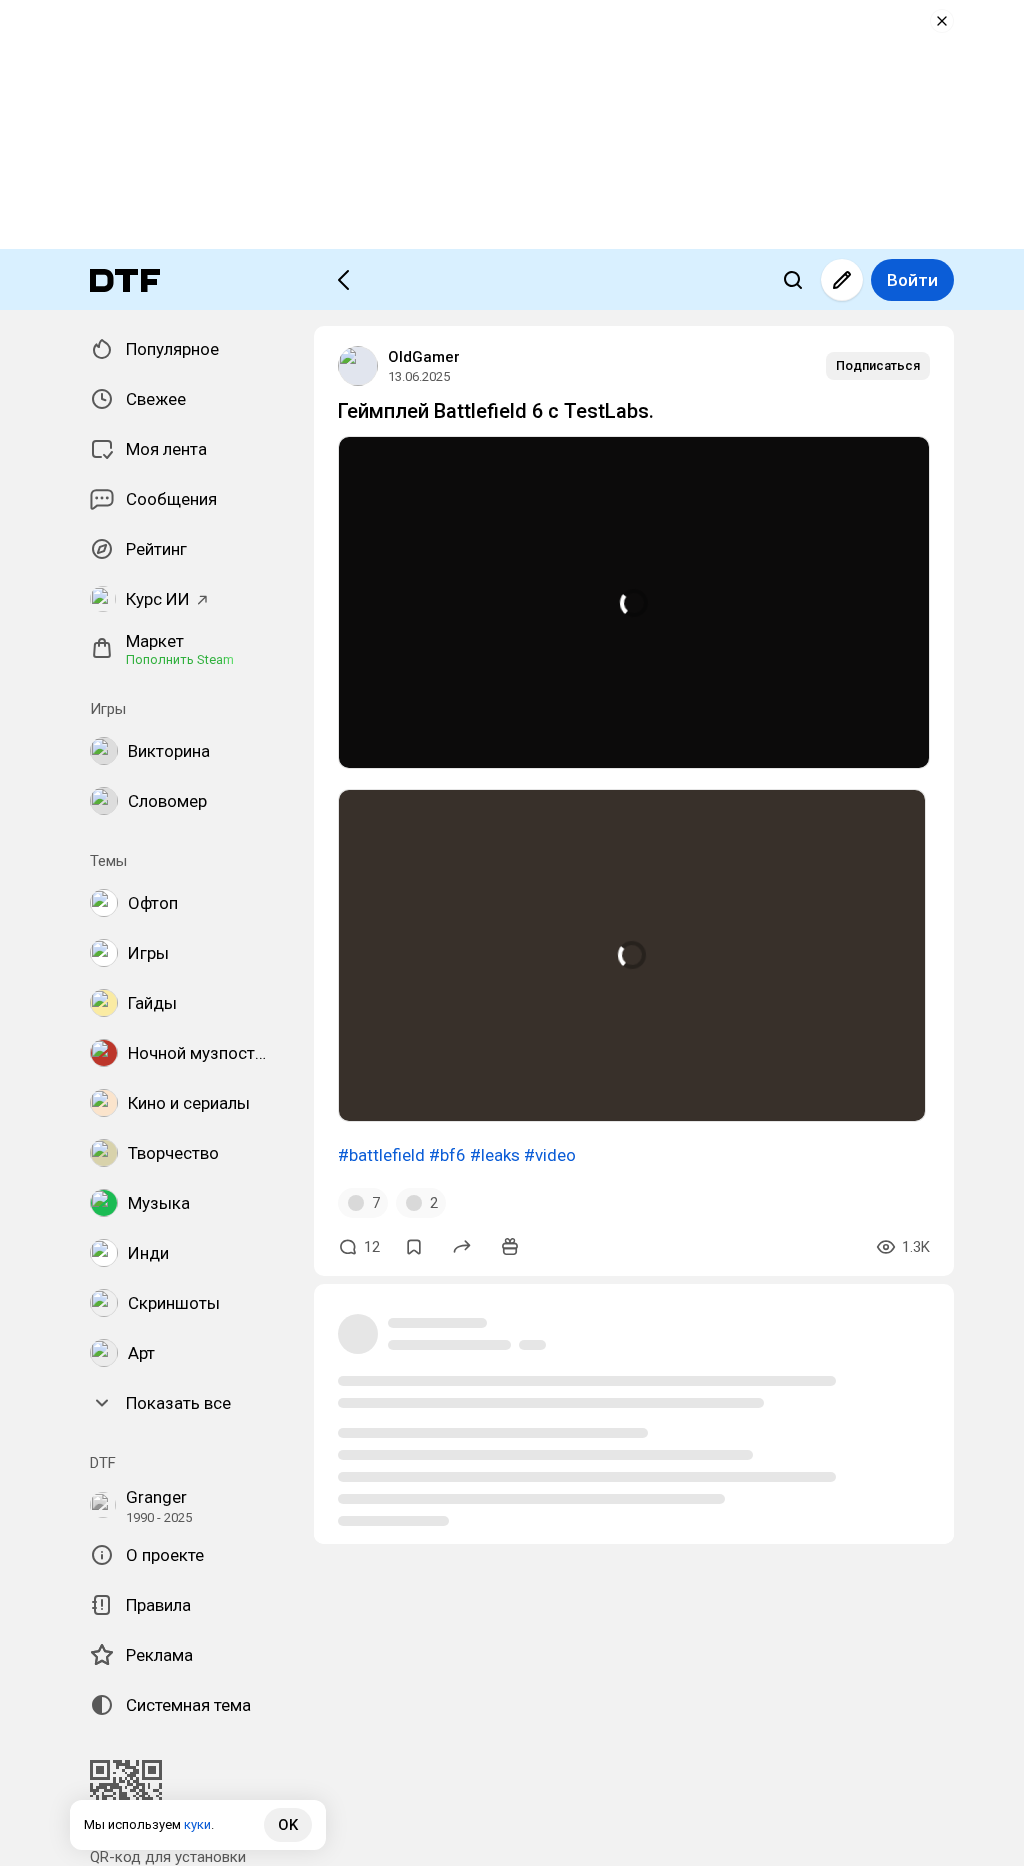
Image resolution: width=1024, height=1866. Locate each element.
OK (288, 1825)
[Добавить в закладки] (414, 1247)
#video (550, 1155)
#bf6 (447, 1155)
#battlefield (381, 1155)
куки (197, 1824)
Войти (912, 280)
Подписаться (878, 365)
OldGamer (424, 357)
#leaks (495, 1155)
